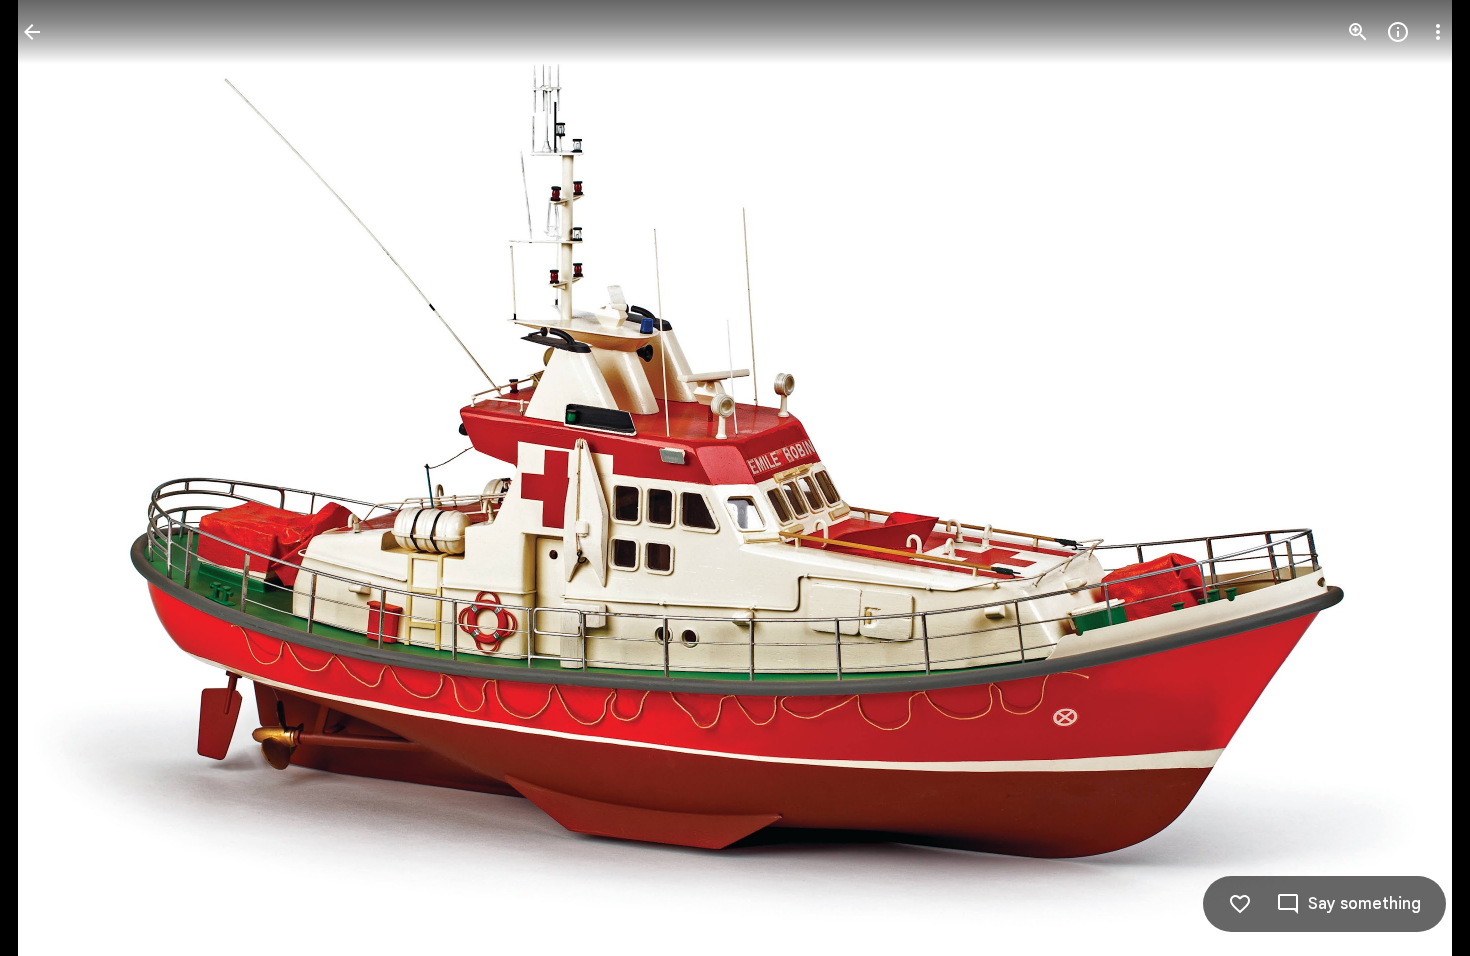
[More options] (1438, 32)
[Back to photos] (32, 32)
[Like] (1240, 904)
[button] (56, 478)
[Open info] (1398, 32)
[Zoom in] (1358, 32)
